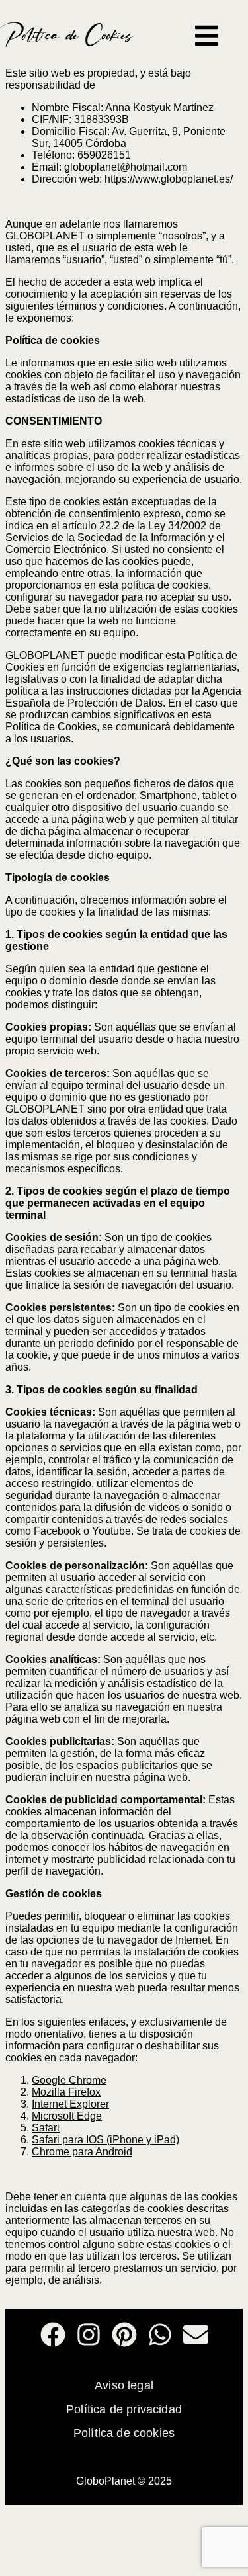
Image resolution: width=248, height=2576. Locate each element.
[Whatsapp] (160, 2335)
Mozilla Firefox (66, 2092)
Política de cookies (124, 2433)
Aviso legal (124, 2385)
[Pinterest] (124, 2335)
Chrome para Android (82, 2152)
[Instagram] (89, 2335)
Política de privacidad (124, 2409)
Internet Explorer (70, 2104)
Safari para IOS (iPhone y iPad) (105, 2140)
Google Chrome (69, 2080)
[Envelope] (196, 2335)
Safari (46, 2128)
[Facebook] (53, 2335)
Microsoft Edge (67, 2116)
